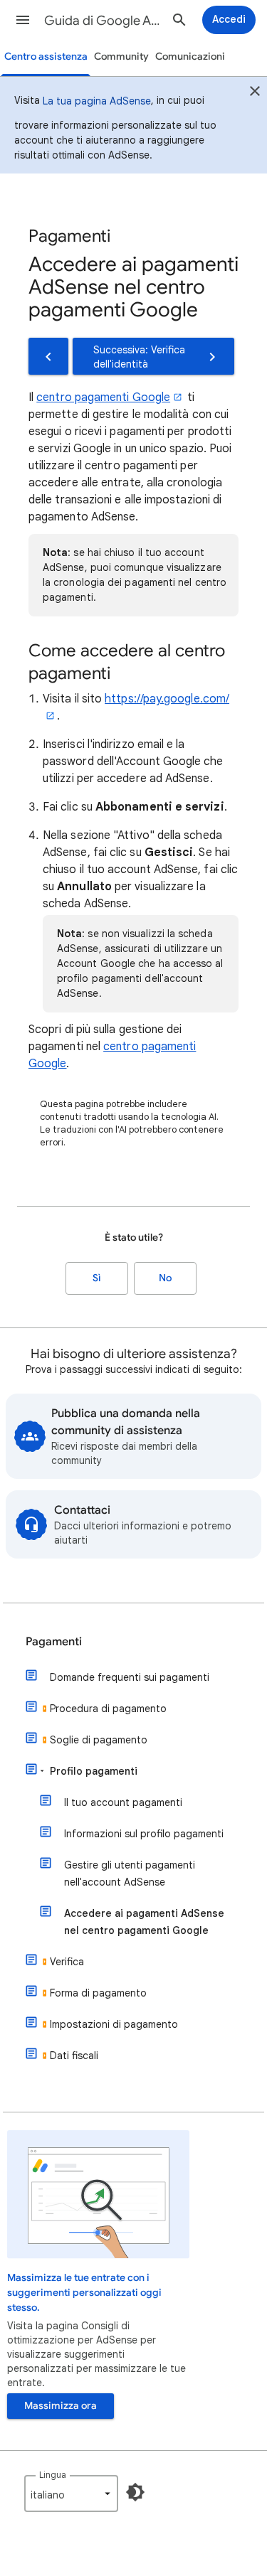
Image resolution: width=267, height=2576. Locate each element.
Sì (97, 1278)
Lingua (53, 2475)
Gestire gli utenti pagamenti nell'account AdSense (130, 1874)
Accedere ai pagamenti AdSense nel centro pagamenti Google (144, 1922)
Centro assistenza (46, 57)
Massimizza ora (61, 2406)
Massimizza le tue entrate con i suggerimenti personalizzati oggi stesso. (84, 2293)
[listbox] (71, 2494)
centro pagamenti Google (103, 397)
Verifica (67, 1962)
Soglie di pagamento (99, 1740)
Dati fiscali (74, 2056)
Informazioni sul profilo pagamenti (144, 1834)
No (165, 1278)
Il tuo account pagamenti (123, 1802)
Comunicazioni (190, 57)
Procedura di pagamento (108, 1709)
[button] (23, 20)
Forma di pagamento (98, 1993)
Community (121, 57)
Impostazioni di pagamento (114, 2024)
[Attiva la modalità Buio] (135, 2492)
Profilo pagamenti (94, 1771)
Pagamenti (54, 1642)
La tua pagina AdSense (97, 101)
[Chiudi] (255, 93)
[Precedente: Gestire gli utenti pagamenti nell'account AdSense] (48, 356)
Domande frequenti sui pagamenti (130, 1677)
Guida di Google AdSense (102, 21)
